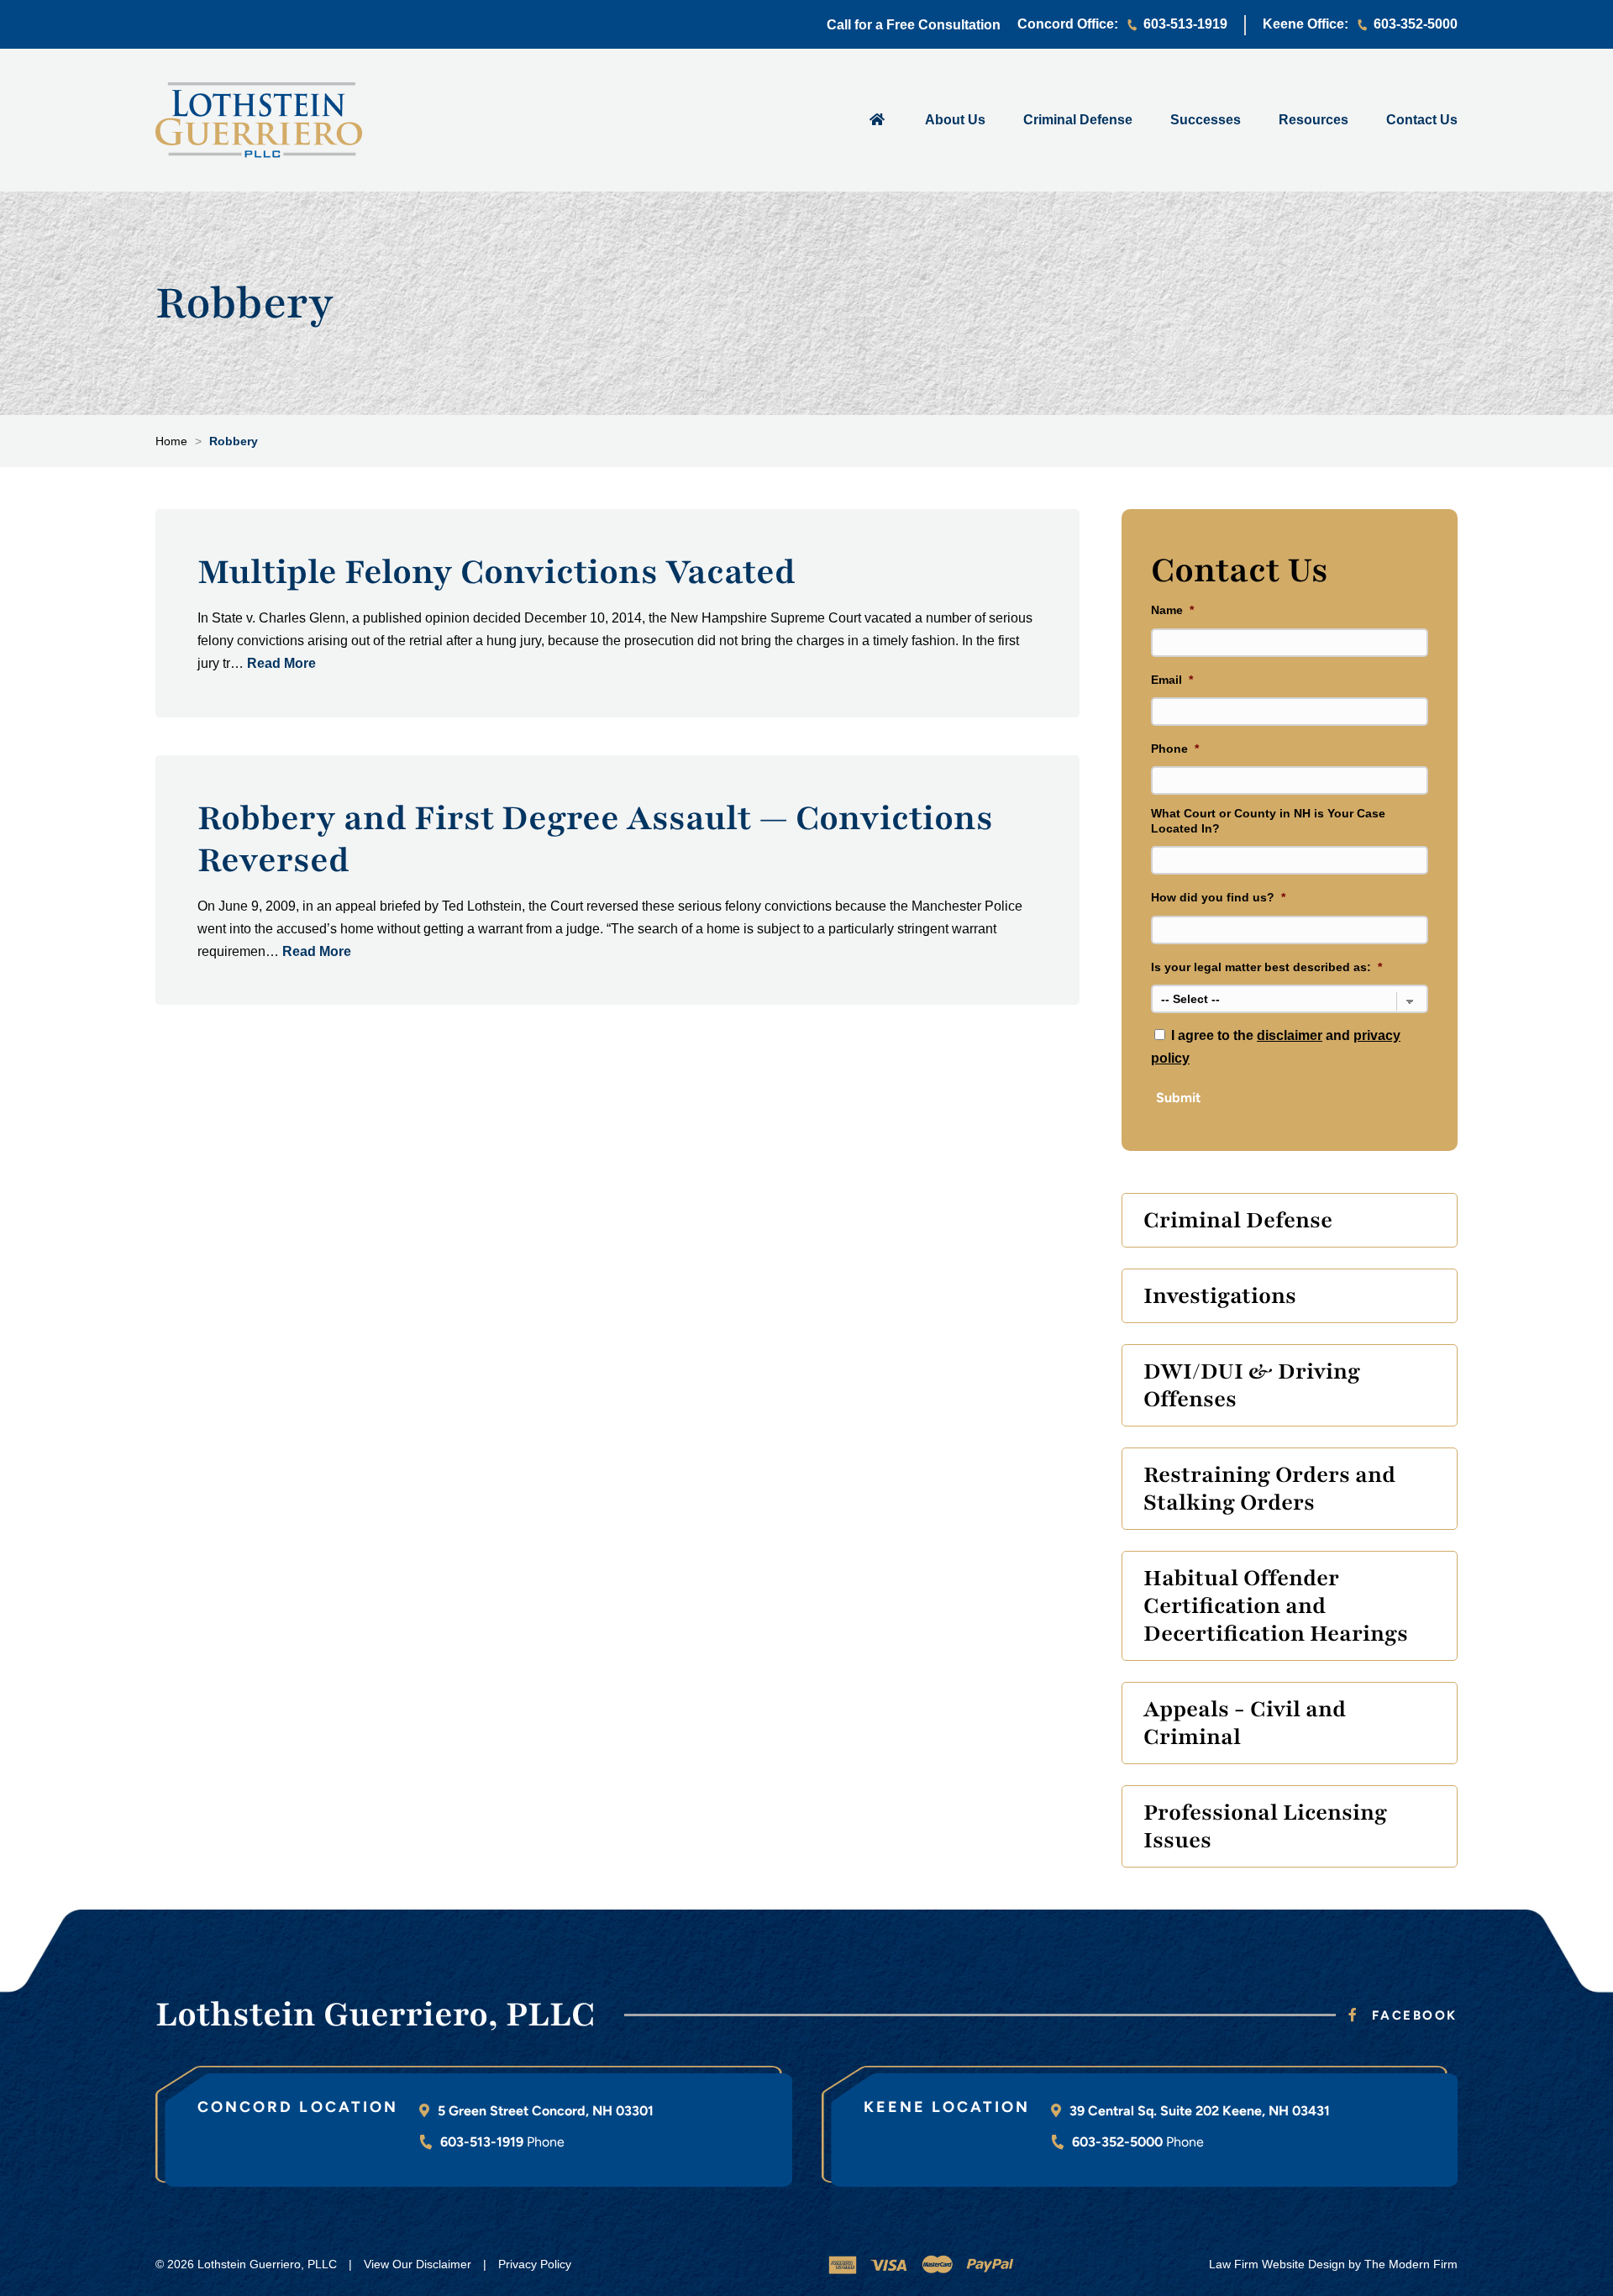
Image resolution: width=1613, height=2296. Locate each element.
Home (877, 118)
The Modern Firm (1411, 2264)
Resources (1314, 120)
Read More (281, 663)
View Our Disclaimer (418, 2264)
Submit (1178, 1098)
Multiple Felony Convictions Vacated (497, 572)
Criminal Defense (1078, 120)
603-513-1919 (1185, 24)
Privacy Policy (535, 2264)
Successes (1206, 120)
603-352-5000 (1416, 24)
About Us (955, 120)
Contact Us (1422, 120)
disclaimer (1290, 1035)
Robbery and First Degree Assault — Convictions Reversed (595, 839)
